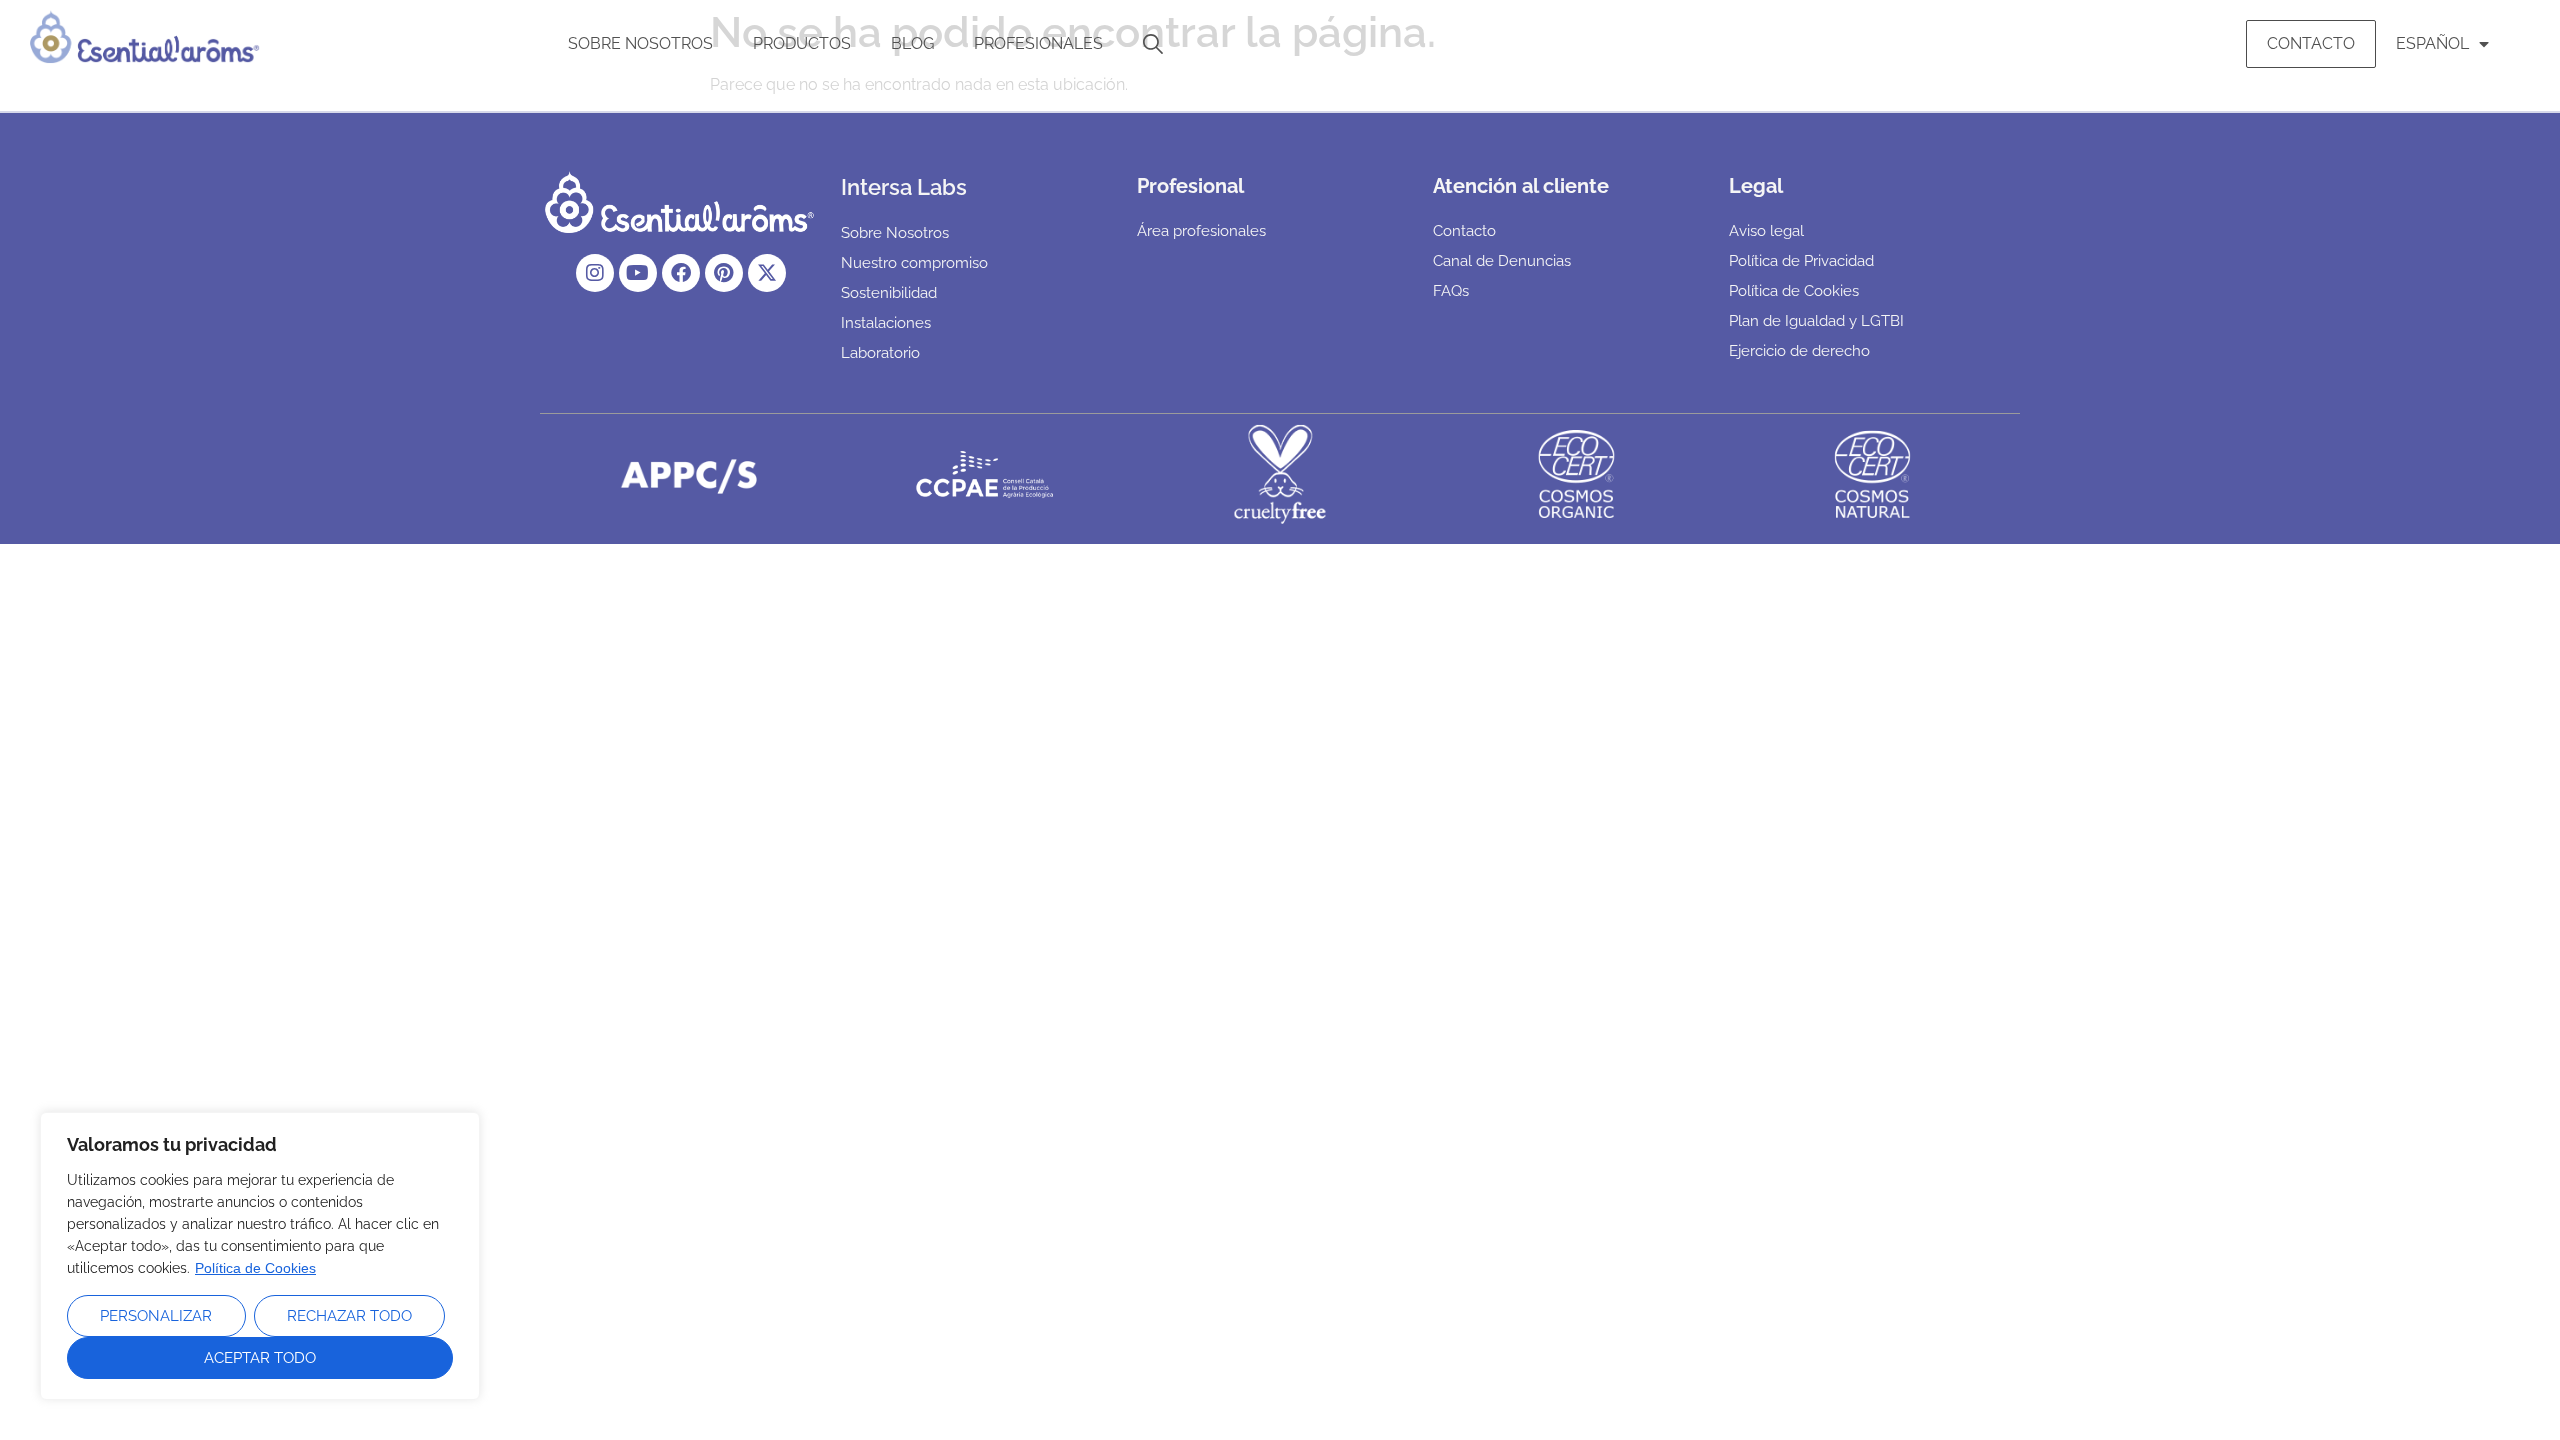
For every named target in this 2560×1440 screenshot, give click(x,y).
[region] (260, 1256)
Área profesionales (1201, 231)
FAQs (1451, 291)
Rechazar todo (349, 1316)
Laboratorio (880, 353)
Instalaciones (886, 323)
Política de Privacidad (1801, 261)
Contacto (2311, 43)
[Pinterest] (724, 273)
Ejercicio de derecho (1799, 351)
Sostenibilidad (889, 293)
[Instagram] (595, 273)
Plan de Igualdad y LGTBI (1816, 321)
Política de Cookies (255, 1268)
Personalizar (156, 1316)
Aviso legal (1766, 231)
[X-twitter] (767, 273)
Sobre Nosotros (640, 43)
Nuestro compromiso (914, 263)
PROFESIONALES (1038, 43)
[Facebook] (681, 273)
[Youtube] (638, 273)
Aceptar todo (260, 1358)
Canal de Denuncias (1502, 261)
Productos (802, 43)
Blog (912, 43)
